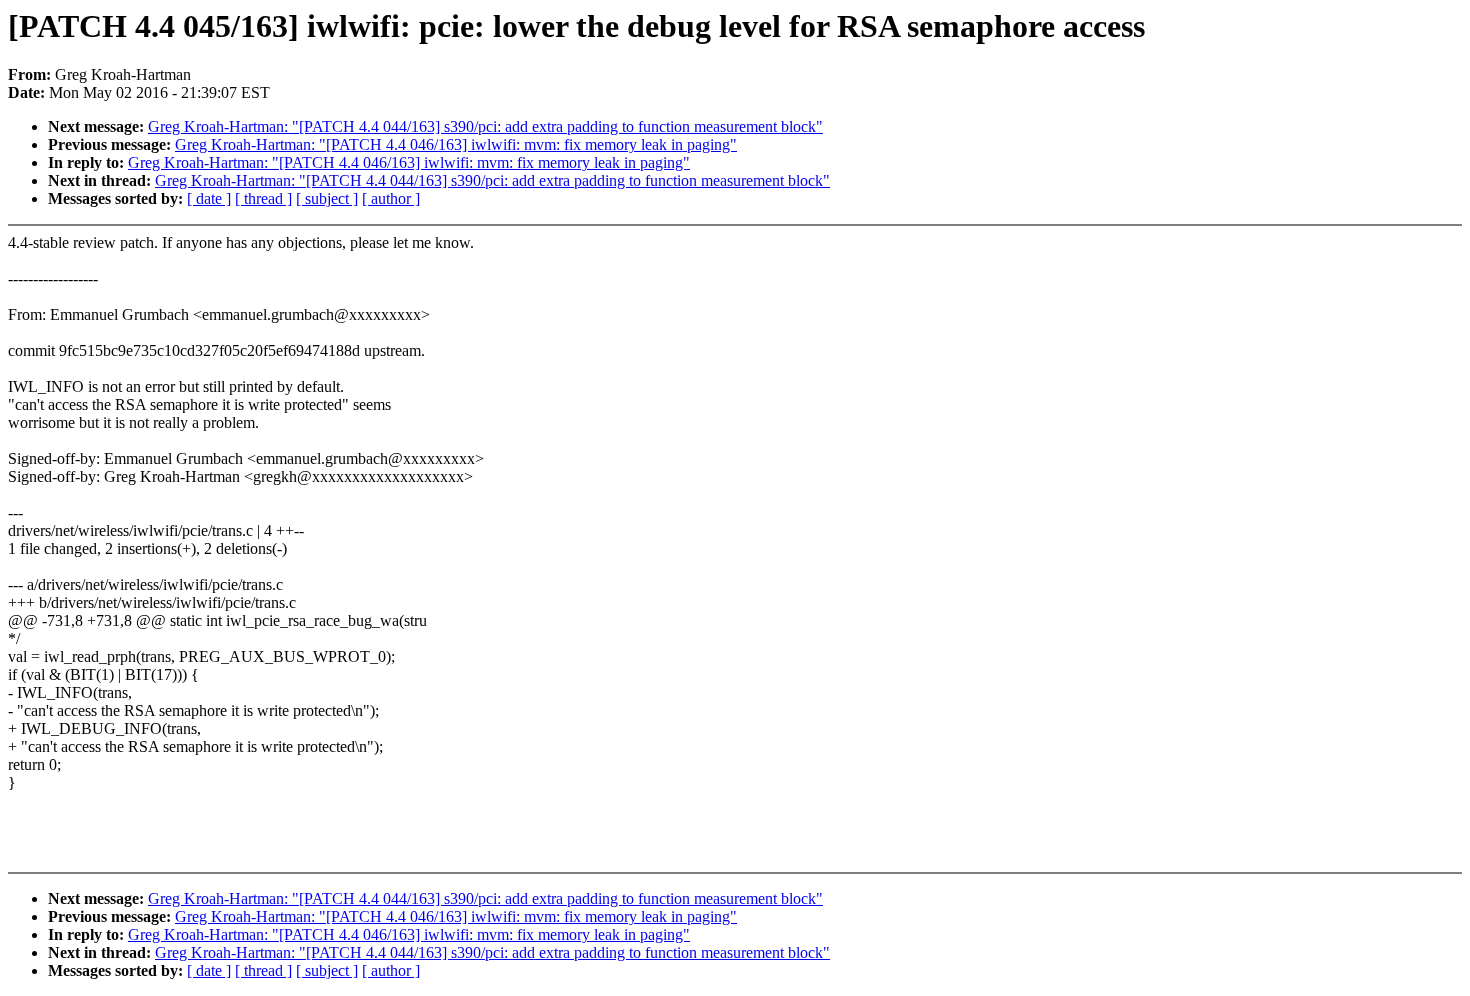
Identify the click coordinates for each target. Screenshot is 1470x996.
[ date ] (209, 198)
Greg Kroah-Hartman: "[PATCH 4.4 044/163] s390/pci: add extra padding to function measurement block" (485, 126)
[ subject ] (327, 198)
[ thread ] (263, 198)
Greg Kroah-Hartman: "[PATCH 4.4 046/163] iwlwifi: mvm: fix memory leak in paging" (456, 144)
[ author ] (391, 198)
